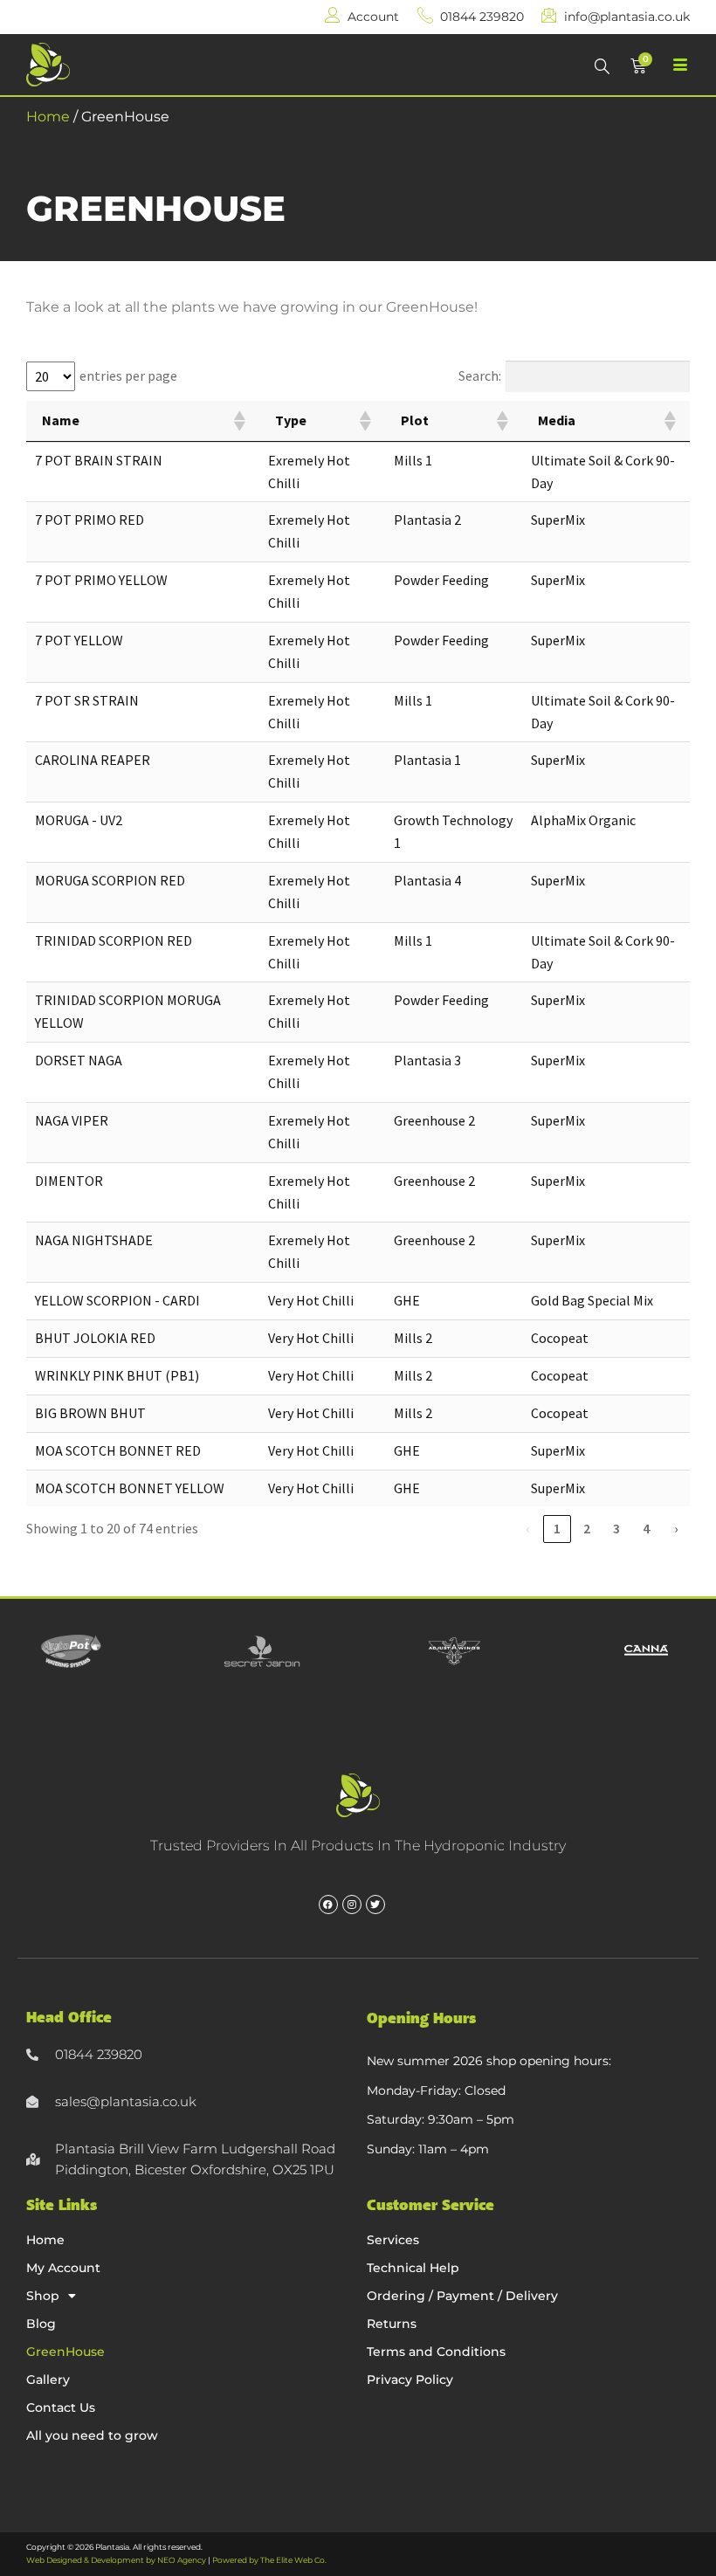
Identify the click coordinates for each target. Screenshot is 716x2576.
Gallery (48, 2380)
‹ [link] (528, 1528)
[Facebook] (328, 1904)
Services (393, 2240)
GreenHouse (65, 2352)
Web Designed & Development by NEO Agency (116, 2560)
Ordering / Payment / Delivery (462, 2296)
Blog (41, 2324)
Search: (480, 375)
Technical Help (413, 2268)
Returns (392, 2324)
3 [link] (616, 1528)
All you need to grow (92, 2435)
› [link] (676, 1528)
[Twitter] (375, 1904)
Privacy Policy (410, 2380)
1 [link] (557, 1528)
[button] (238, 421)
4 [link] (646, 1528)
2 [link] (587, 1528)
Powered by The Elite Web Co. (269, 2560)
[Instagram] (352, 1904)
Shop (43, 2296)
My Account (63, 2268)
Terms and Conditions (436, 2352)
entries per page (128, 375)
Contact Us (61, 2407)
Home (48, 117)
